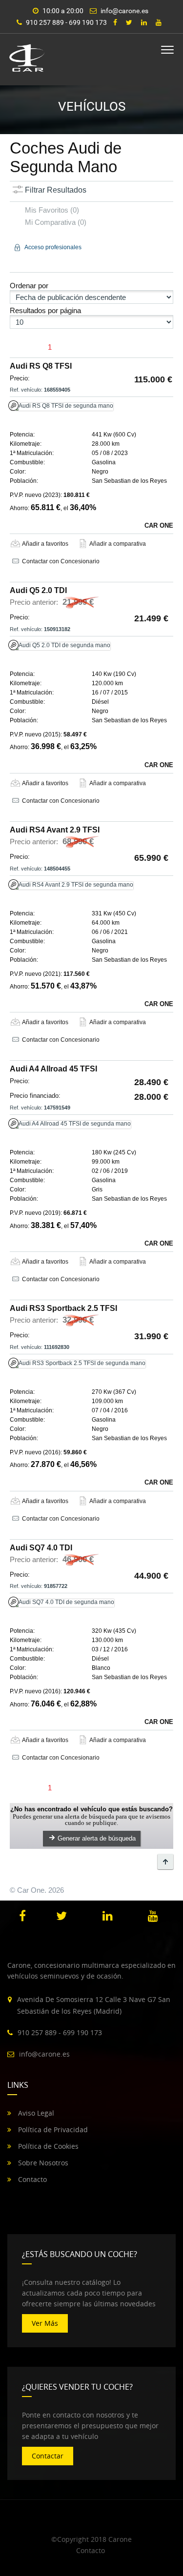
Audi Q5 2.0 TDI (38, 590)
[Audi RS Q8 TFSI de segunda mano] (90, 407)
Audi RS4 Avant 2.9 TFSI (55, 830)
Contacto (31, 2179)
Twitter (61, 1916)
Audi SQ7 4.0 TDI (41, 1548)
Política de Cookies (47, 2146)
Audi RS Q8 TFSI (41, 366)
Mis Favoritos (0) (52, 210)
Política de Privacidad (52, 2130)
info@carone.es (124, 11)
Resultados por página (45, 310)
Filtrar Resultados (56, 190)
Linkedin (108, 1916)
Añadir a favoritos (45, 544)
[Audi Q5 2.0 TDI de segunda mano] (90, 646)
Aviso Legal (35, 2113)
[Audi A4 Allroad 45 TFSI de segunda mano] (90, 1125)
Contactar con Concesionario (61, 561)
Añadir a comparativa (118, 544)
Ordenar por (29, 286)
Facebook (22, 1916)
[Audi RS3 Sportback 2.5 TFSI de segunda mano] (90, 1364)
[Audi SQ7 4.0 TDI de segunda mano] (90, 1603)
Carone (120, 2539)
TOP (165, 1862)
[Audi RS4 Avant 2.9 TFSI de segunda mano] (90, 886)
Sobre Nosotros (42, 2163)
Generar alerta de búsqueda (97, 1838)
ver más (45, 2323)
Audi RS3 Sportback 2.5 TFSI (63, 1308)
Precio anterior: (52, 602)
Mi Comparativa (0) (56, 222)
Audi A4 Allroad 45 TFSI (53, 1069)
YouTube (153, 1916)
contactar (48, 2456)
